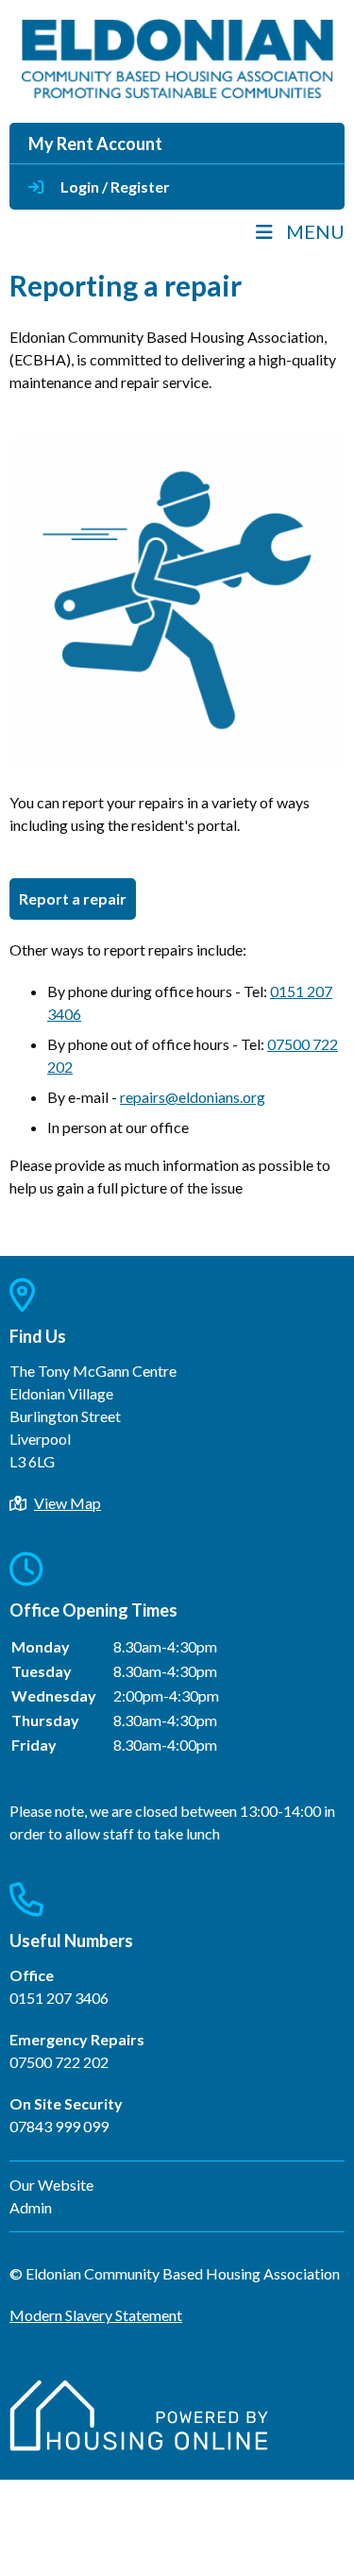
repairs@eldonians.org (193, 1097)
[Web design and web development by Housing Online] (139, 2445)
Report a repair (73, 898)
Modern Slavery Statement (96, 2315)
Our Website (51, 2185)
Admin (31, 2207)
